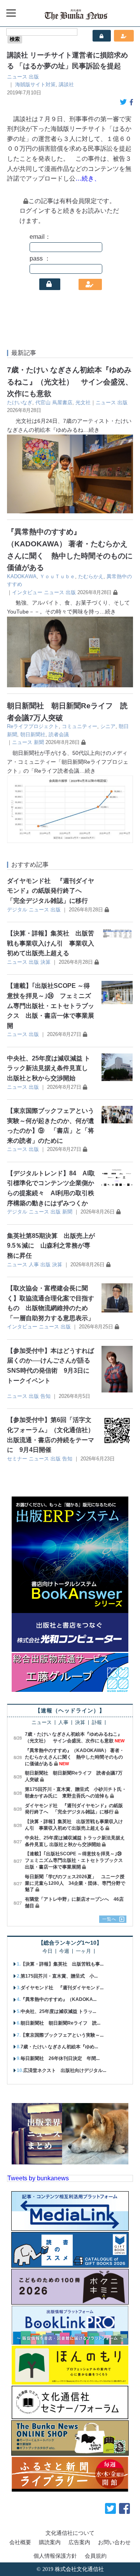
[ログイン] (50, 284)
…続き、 (88, 178)
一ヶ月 (83, 1951)
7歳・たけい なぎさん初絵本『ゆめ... (59, 2047)
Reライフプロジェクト (33, 726)
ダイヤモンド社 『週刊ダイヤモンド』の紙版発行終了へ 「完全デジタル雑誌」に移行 (51, 891)
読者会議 (59, 734)
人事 (34, 1265)
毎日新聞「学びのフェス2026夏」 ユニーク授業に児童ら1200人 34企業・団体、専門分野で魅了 (75, 1883)
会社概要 (20, 2542)
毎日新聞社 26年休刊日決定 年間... (60, 2058)
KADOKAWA (22, 576)
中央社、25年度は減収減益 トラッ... (58, 2011)
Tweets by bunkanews (38, 2178)
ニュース (17, 77)
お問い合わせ (114, 2542)
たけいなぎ (20, 402)
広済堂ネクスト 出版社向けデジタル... (65, 2070)
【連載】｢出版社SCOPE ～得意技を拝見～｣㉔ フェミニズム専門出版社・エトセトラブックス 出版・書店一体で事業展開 (51, 1006)
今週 (64, 1951)
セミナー (17, 1459)
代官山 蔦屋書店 (54, 402)
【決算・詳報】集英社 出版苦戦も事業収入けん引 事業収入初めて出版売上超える (51, 943)
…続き (91, 430)
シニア (108, 726)
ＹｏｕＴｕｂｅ (57, 576)
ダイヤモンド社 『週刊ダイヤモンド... (62, 1988)
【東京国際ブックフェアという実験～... (62, 2035)
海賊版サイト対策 (35, 84)
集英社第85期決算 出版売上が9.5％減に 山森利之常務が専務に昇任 (51, 1246)
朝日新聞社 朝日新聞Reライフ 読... (60, 2023)
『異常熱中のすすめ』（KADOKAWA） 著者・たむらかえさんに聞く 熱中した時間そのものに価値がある (74, 1757)
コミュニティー (80, 726)
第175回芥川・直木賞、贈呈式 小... (59, 1976)
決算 (45, 962)
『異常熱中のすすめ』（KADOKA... (59, 1999)
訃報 (97, 1723)
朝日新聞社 (33, 734)
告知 (45, 1396)
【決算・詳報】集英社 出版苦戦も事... (62, 1964)
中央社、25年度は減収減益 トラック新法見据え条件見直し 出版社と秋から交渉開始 (49, 1068)
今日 (47, 1951)
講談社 (66, 84)
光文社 (83, 402)
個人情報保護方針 (55, 2556)
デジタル (17, 910)
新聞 (39, 742)
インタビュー (27, 592)
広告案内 (79, 2542)
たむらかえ (91, 576)
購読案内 (50, 2542)
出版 (34, 77)
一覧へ (109, 1919)
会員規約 (96, 2556)
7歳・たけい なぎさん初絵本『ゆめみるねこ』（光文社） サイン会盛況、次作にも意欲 (70, 382)
